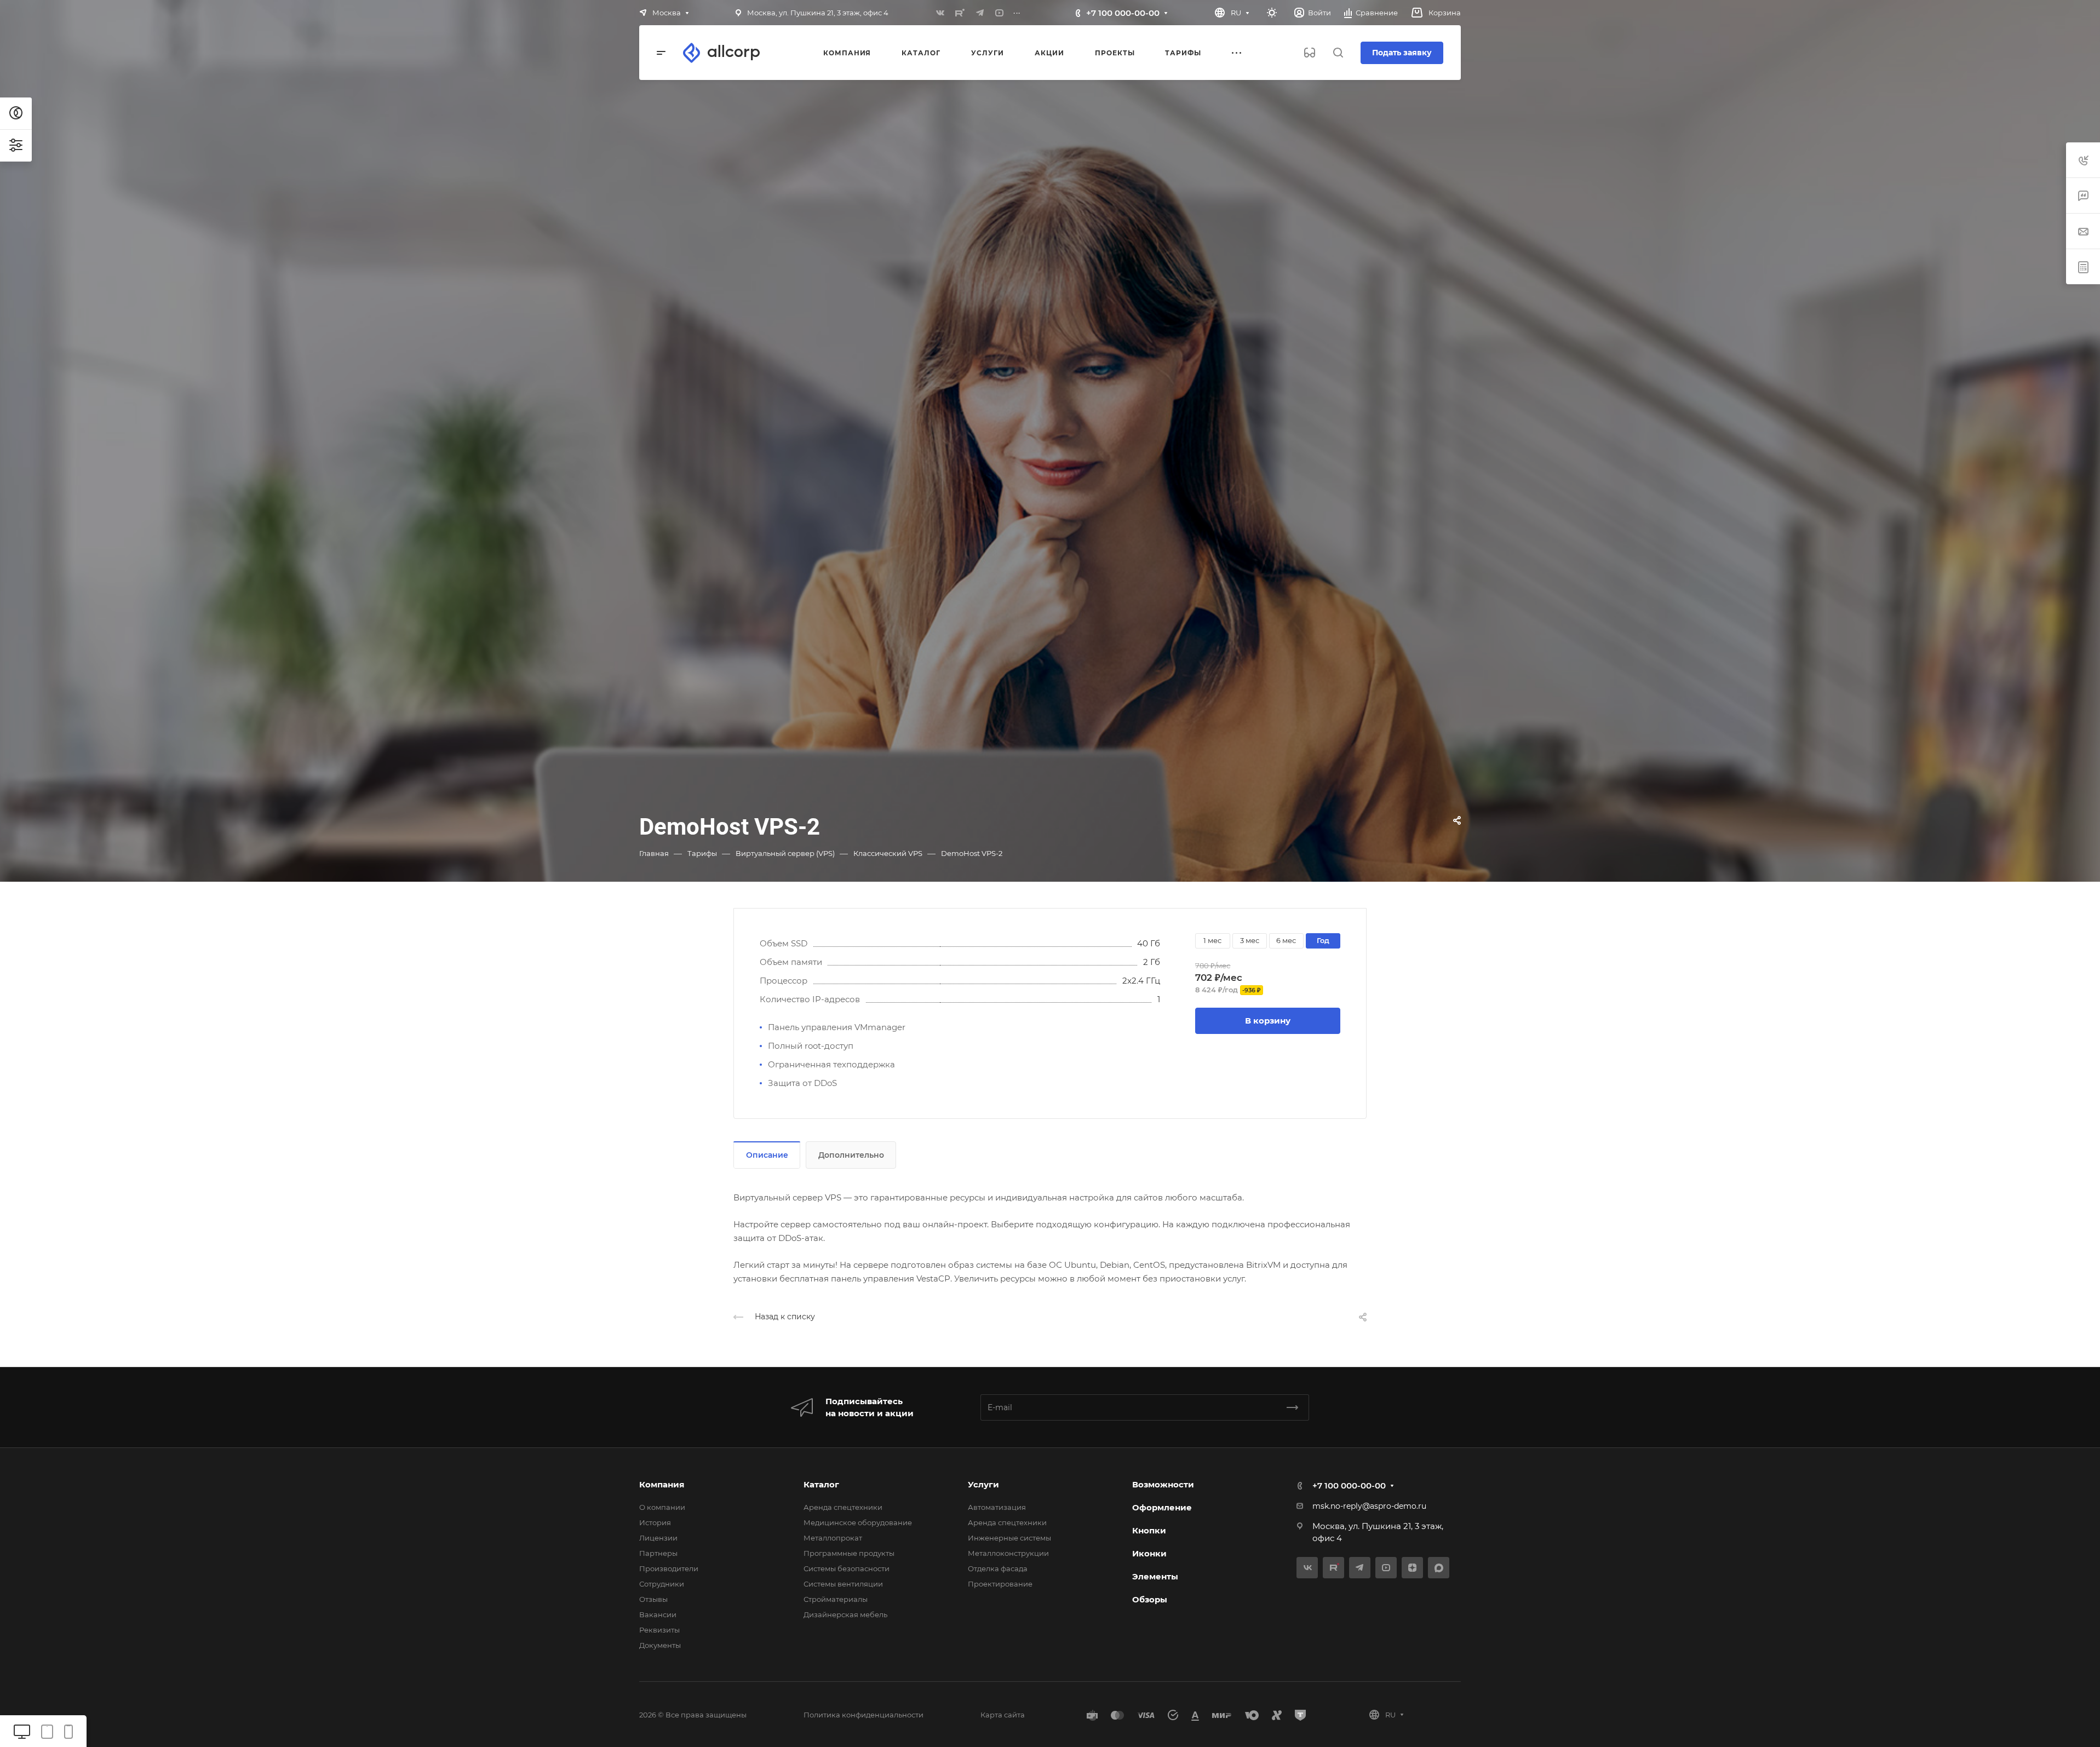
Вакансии (658, 1614)
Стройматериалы (836, 1599)
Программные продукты (849, 1553)
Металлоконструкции (1008, 1553)
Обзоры (1150, 1599)
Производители (669, 1568)
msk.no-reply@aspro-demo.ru (1369, 1506)
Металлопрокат (833, 1538)
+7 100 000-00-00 (1123, 13)
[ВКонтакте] (940, 13)
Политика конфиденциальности (863, 1715)
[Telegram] (980, 13)
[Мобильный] (68, 1731)
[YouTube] (1000, 13)
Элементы (1155, 1576)
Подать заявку (1402, 53)
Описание (767, 1155)
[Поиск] (1338, 53)
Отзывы (653, 1599)
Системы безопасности (847, 1568)
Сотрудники (662, 1584)
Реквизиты (659, 1630)
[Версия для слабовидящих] (1310, 53)
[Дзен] (1412, 1568)
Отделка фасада (998, 1568)
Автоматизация (997, 1507)
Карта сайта (1003, 1715)
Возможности (1163, 1484)
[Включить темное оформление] (1272, 13)
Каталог (821, 1484)
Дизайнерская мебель (845, 1614)
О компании (662, 1507)
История (655, 1522)
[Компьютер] (22, 1731)
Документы (660, 1645)
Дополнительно (851, 1155)
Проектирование (1000, 1584)
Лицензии (658, 1538)
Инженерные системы (1009, 1538)
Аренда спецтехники (843, 1507)
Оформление (1162, 1507)
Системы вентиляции (843, 1584)
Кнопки (1149, 1530)
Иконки (1149, 1553)
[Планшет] (47, 1731)
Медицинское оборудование (858, 1522)
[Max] (1439, 1568)
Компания (662, 1484)
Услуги (983, 1484)
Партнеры (658, 1553)
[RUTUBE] (960, 13)
